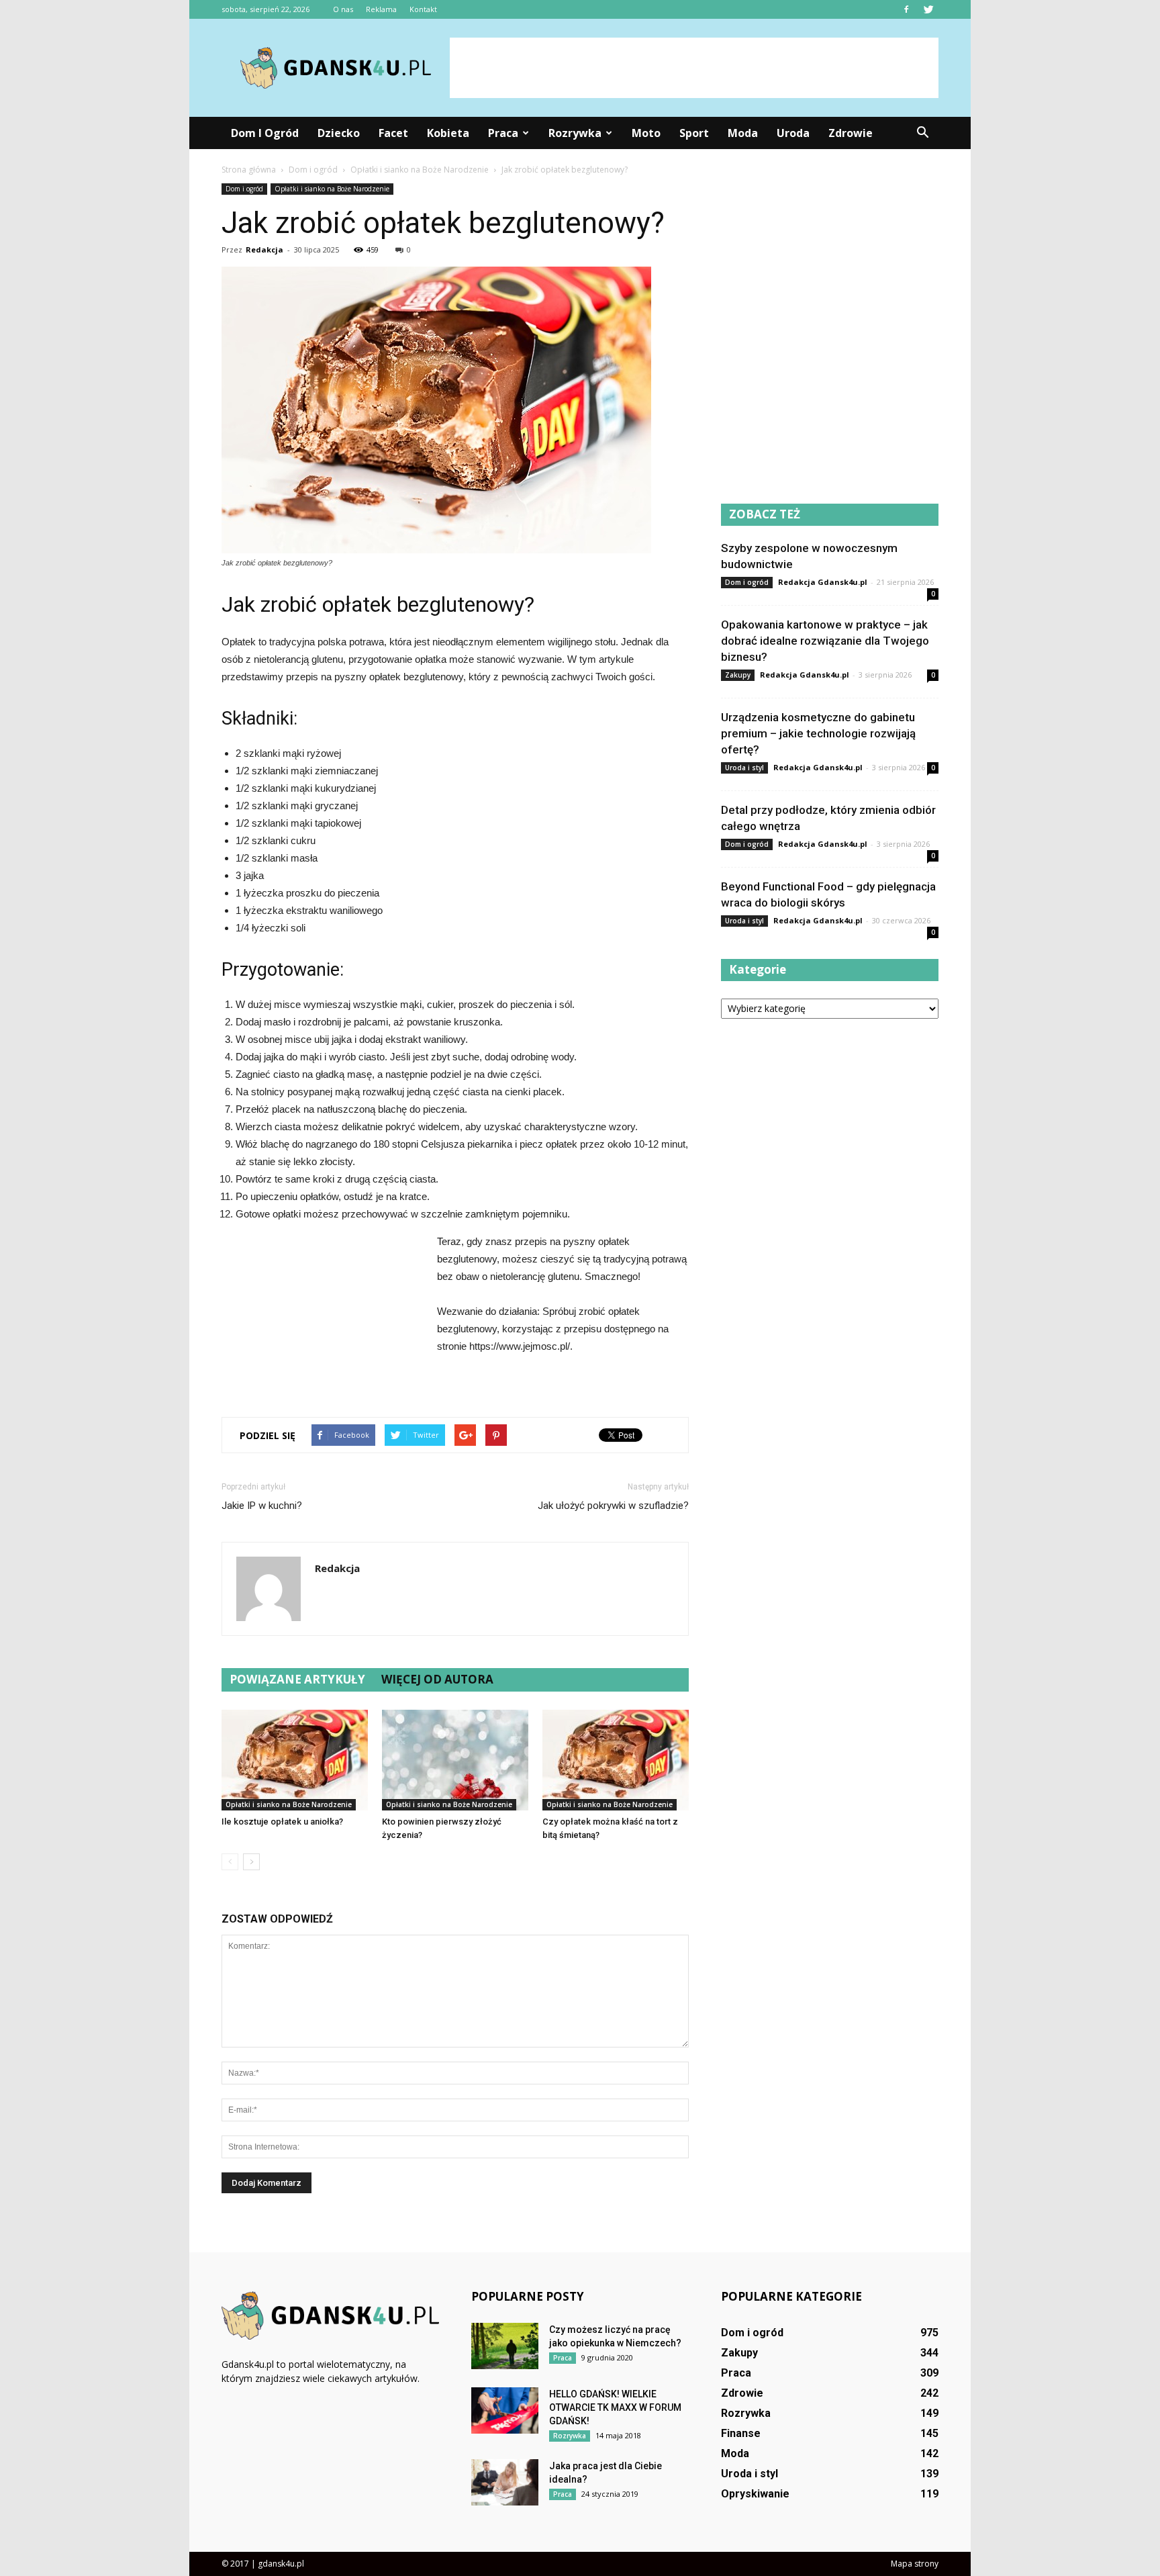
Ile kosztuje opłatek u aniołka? (282, 1822)
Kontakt (423, 9)
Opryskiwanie (755, 2494)
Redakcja (264, 249)
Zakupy (738, 675)
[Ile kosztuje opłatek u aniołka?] (295, 1760)
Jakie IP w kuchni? (262, 1506)
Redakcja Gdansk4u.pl (823, 582)
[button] (922, 133)
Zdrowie (851, 133)
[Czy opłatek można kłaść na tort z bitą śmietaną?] (616, 1760)
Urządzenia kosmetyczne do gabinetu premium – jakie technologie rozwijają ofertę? (818, 733)
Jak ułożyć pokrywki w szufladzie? (613, 1506)
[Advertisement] (694, 68)
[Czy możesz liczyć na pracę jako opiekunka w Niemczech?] (505, 2346)
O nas (343, 9)
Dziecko (339, 133)
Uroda (793, 133)
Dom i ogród (265, 133)
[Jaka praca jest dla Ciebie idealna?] (505, 2482)
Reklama (381, 9)
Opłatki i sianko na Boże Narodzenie (332, 189)
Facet (393, 133)
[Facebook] (906, 9)
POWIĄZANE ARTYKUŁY (297, 1679)
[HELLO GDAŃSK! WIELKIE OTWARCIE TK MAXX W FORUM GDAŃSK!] (505, 2410)
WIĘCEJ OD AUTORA (437, 1679)
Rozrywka (575, 133)
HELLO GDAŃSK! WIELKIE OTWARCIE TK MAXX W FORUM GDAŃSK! (615, 2407)
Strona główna (249, 170)
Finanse (741, 2433)
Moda (743, 133)
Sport (694, 133)
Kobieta (448, 133)
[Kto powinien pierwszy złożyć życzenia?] (455, 1760)
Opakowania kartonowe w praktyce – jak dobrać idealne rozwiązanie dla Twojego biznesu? (825, 641)
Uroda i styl (744, 768)
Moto (646, 133)
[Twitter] (928, 9)
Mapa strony (915, 2564)
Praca (503, 133)
